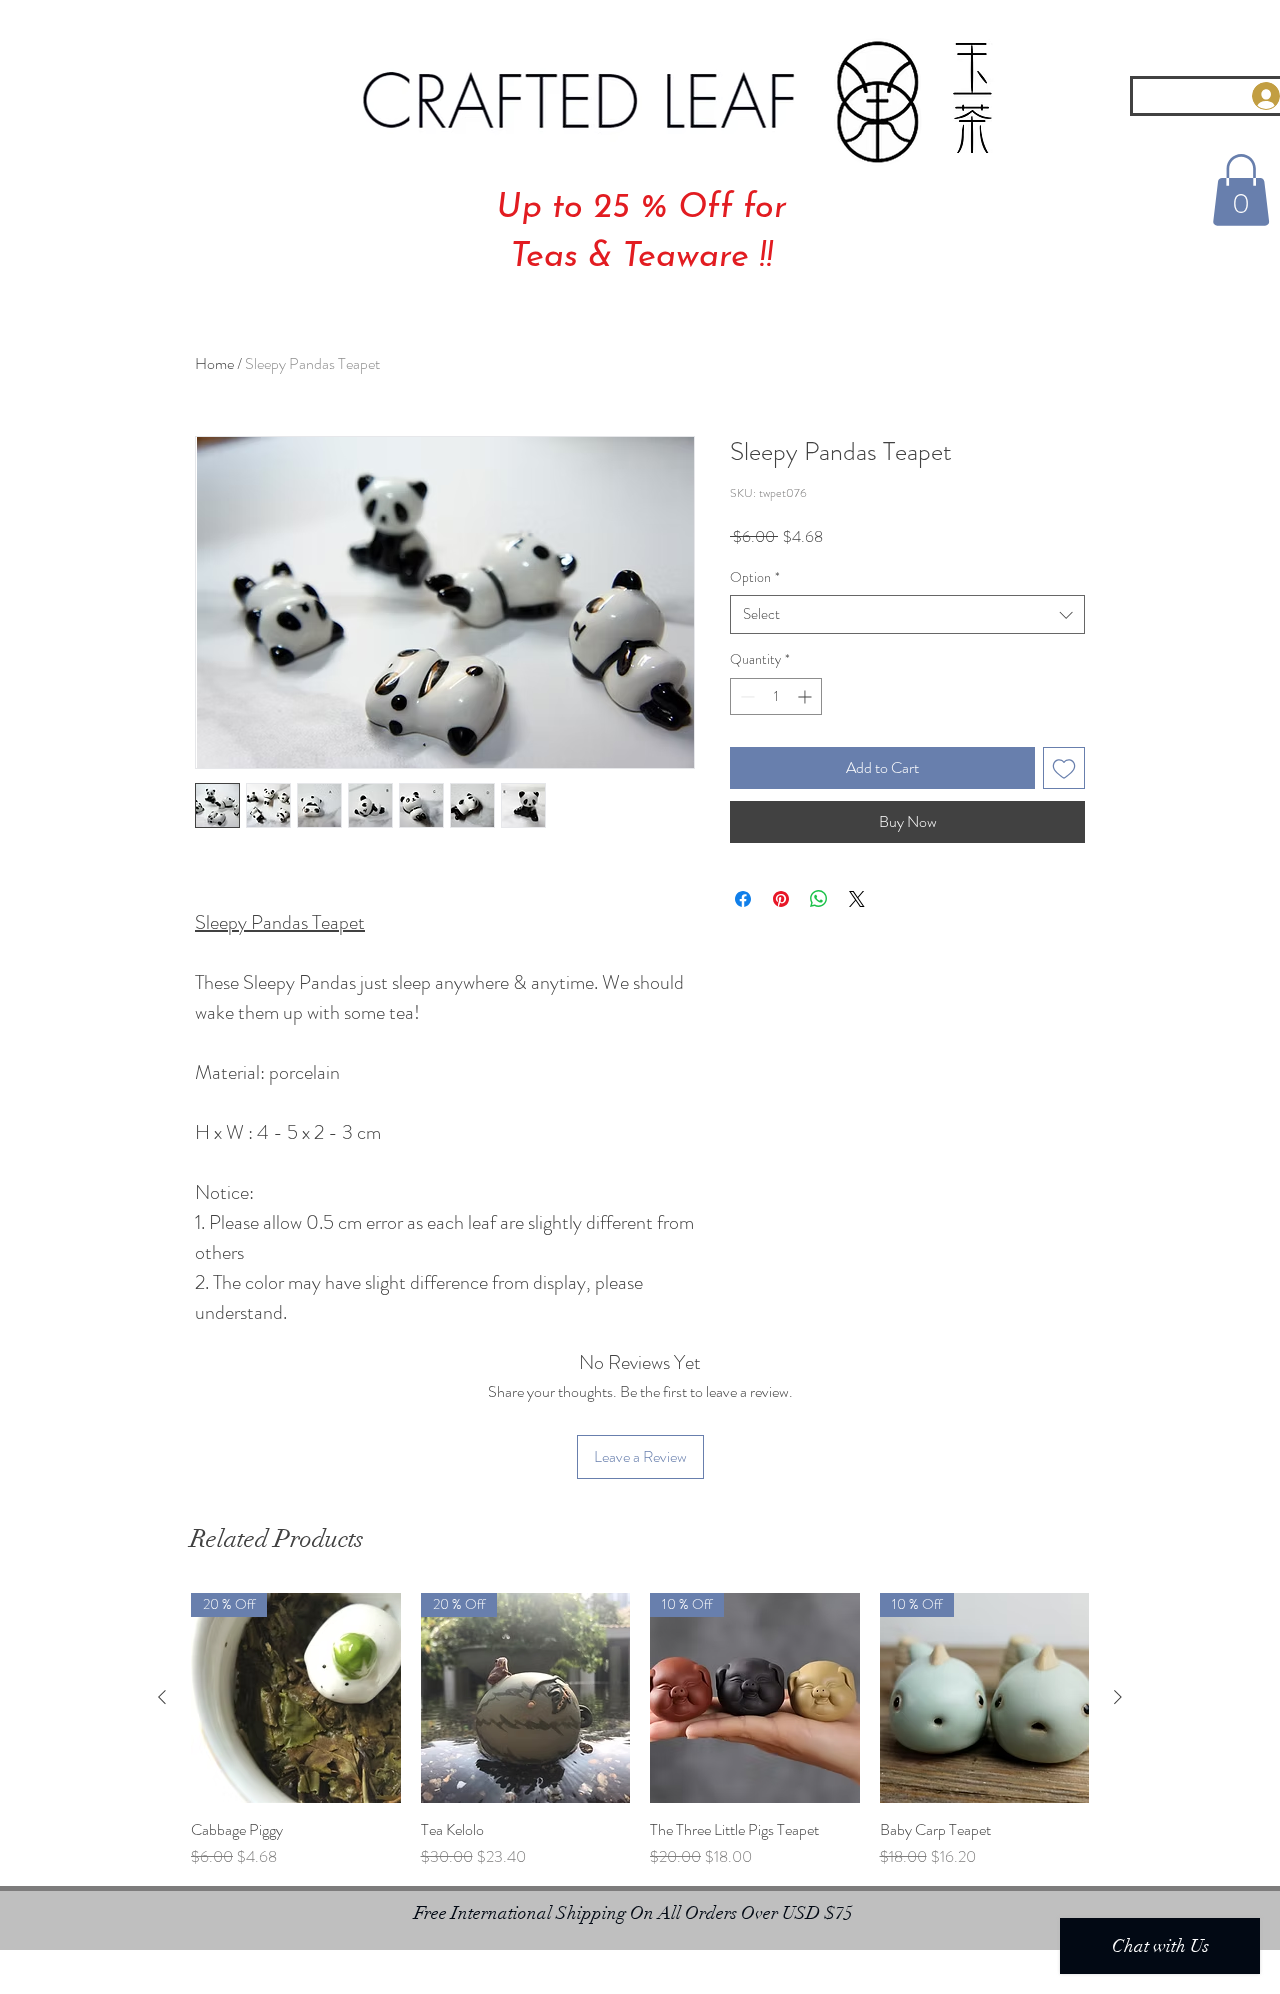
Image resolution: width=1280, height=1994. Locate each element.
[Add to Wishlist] (1064, 768)
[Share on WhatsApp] (819, 899)
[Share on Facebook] (743, 899)
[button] (1241, 190)
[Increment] (806, 696)
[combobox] (907, 614)
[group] (640, 1731)
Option (755, 577)
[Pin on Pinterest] (781, 899)
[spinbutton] (776, 696)
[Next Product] (1118, 1697)
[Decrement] (745, 696)
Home (214, 363)
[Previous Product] (162, 1697)
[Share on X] (857, 899)
